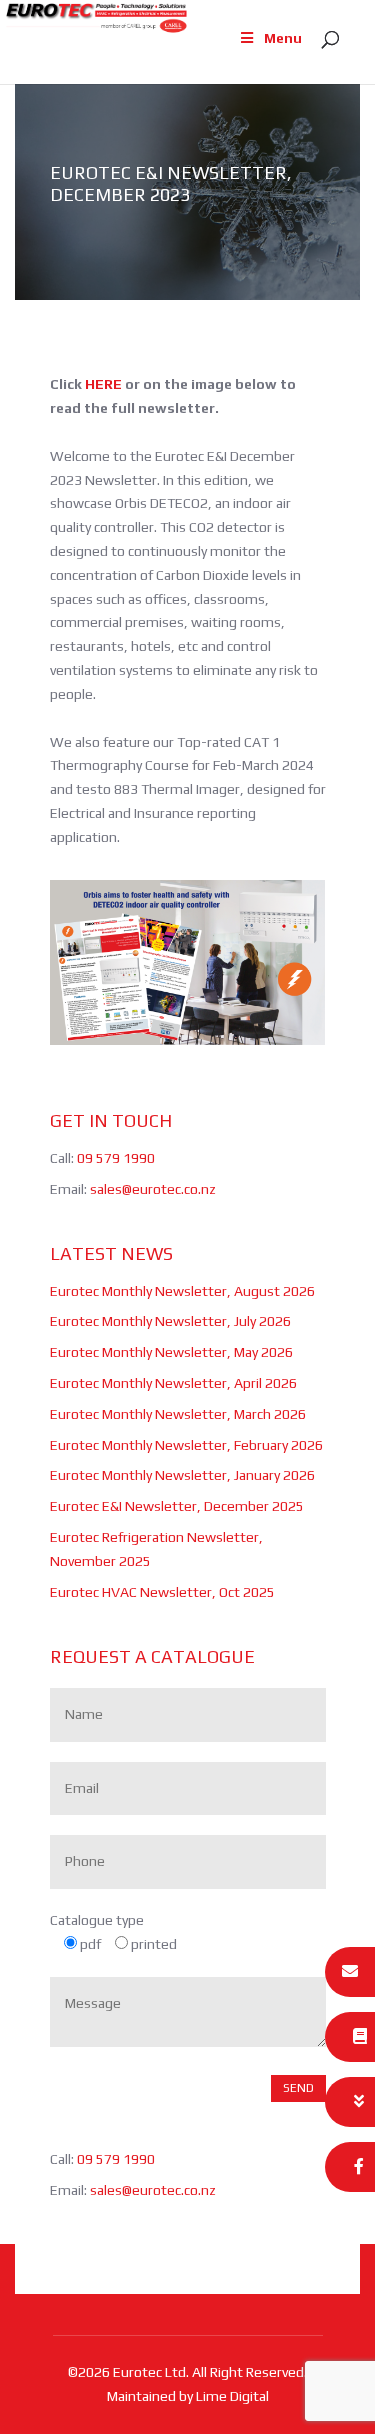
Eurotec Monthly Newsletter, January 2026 (182, 1475)
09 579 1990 (116, 1158)
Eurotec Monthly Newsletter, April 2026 (173, 1383)
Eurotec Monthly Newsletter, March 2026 (178, 1414)
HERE (103, 384)
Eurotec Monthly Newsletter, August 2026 (182, 1291)
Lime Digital (232, 2396)
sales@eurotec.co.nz (153, 1189)
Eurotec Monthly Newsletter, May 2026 (171, 1352)
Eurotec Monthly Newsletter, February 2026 (186, 1445)
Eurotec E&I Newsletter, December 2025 (177, 1506)
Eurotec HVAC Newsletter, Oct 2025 (162, 1592)
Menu (283, 38)
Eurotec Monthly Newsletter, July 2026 (170, 1321)
